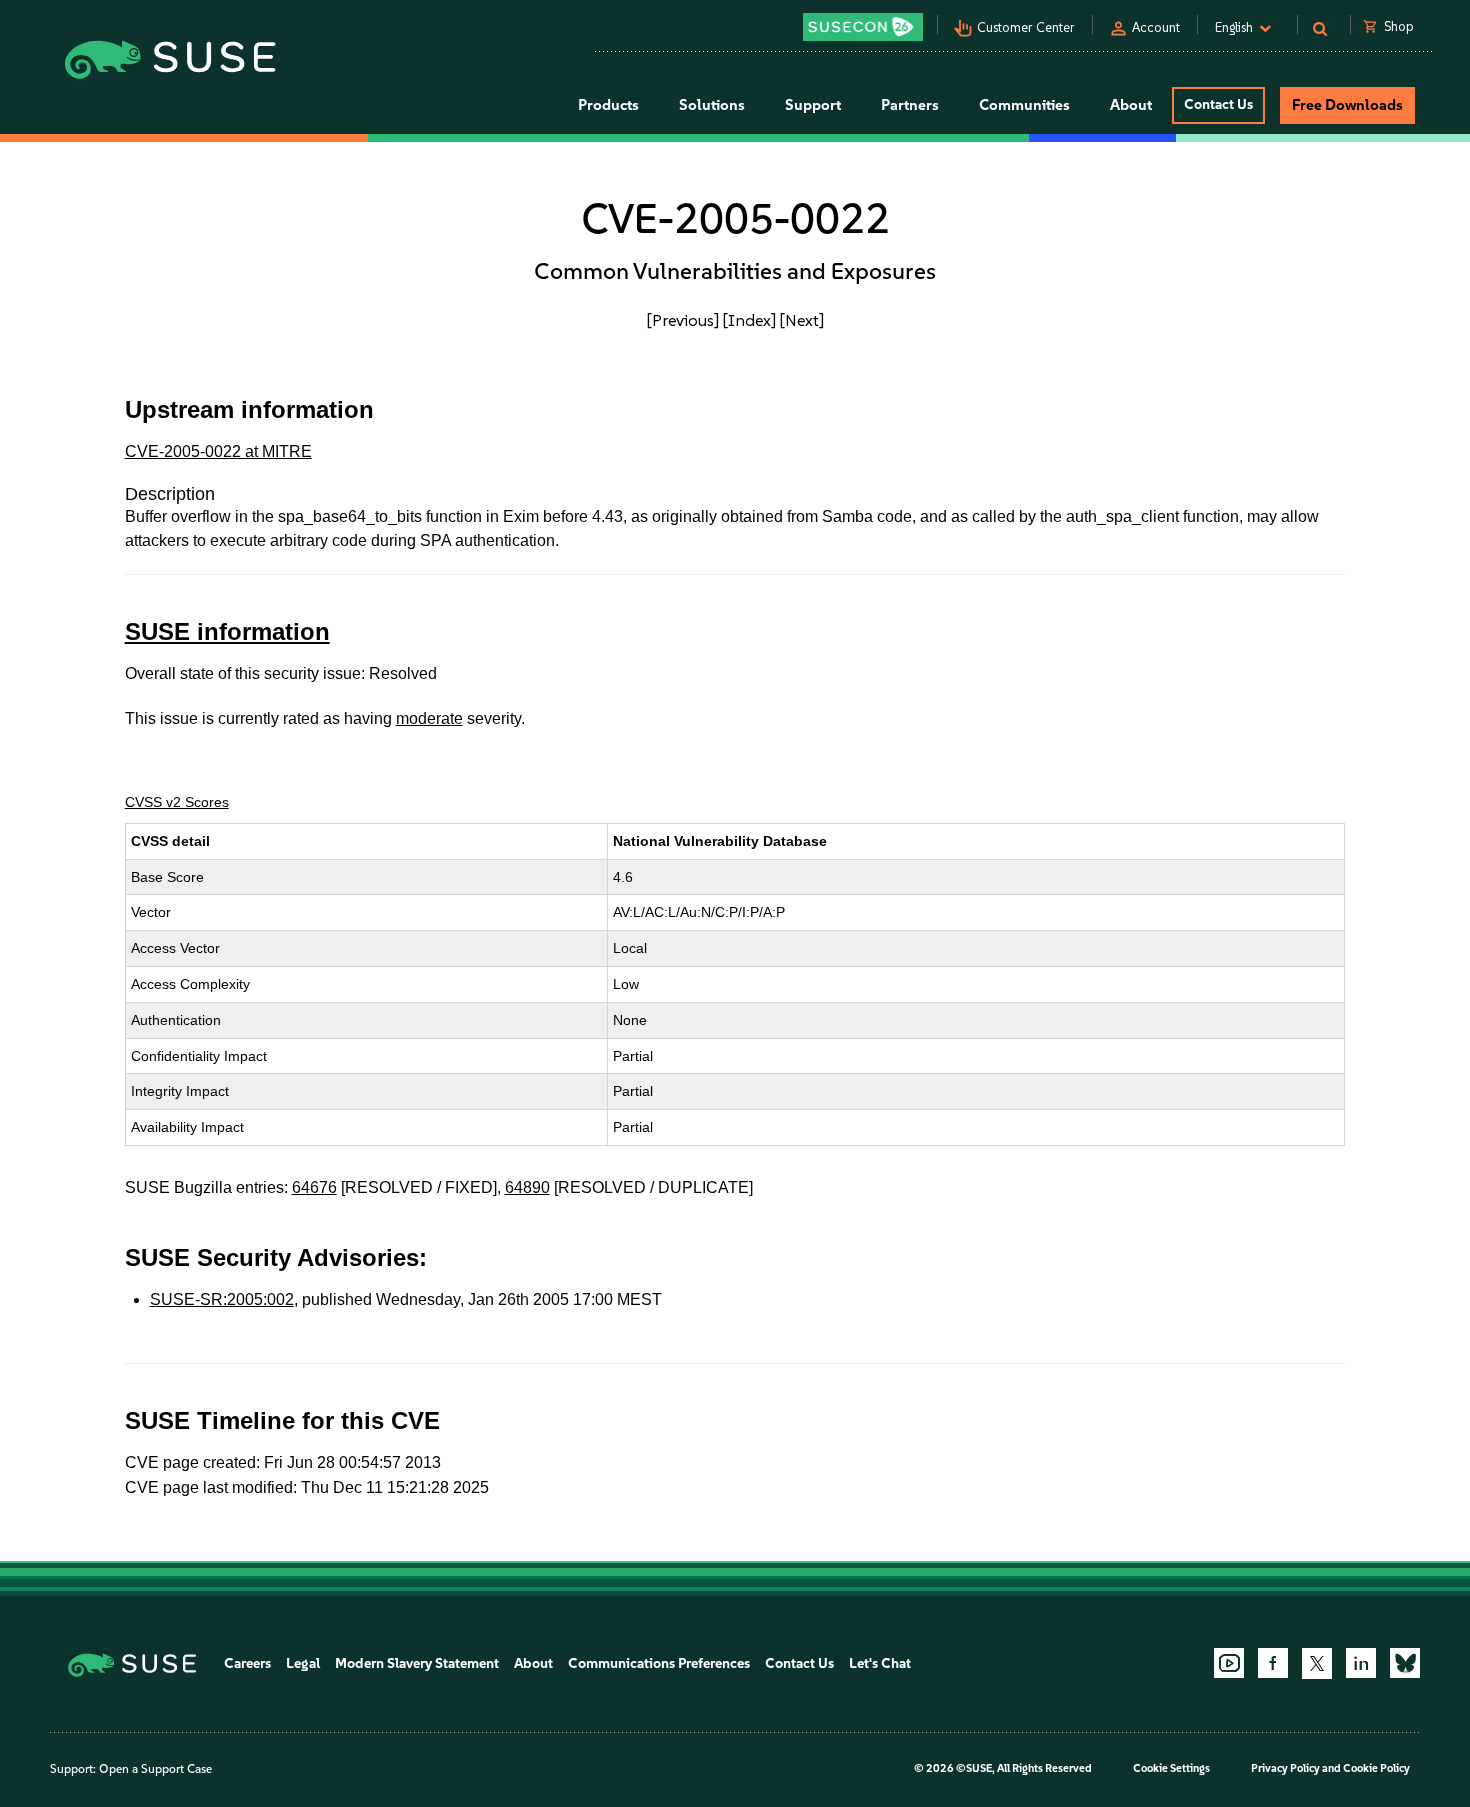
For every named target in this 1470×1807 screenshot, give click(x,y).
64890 (527, 1187)
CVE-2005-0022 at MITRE (218, 451)
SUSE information (227, 631)
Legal (303, 1663)
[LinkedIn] (1361, 1663)
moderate (429, 718)
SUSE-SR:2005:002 (222, 1299)
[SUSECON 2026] (863, 27)
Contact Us (1218, 104)
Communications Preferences (659, 1663)
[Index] (749, 320)
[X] (1317, 1663)
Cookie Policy (1376, 1768)
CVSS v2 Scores (177, 802)
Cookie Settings (1171, 1768)
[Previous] (683, 320)
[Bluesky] (1405, 1663)
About (533, 1663)
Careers (247, 1663)
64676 (314, 1187)
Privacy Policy (1285, 1768)
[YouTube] (1229, 1663)
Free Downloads (1347, 105)
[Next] (802, 320)
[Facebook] (1273, 1663)
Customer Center (1026, 27)
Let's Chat (880, 1663)
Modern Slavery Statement (417, 1663)
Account (1156, 27)
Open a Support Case (155, 1769)
